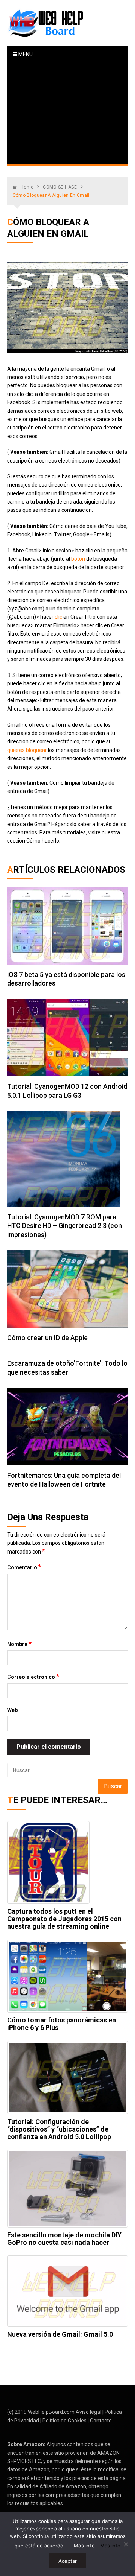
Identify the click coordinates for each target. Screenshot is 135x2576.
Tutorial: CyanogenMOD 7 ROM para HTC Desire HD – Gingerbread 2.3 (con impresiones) (64, 1226)
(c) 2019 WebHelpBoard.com (41, 2412)
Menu (25, 54)
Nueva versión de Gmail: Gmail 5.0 (60, 2334)
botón (78, 559)
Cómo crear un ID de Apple (47, 1338)
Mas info (84, 2546)
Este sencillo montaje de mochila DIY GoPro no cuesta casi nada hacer (64, 2239)
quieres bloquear (27, 750)
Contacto (101, 2421)
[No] (126, 2544)
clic (58, 617)
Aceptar (68, 2561)
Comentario (24, 1567)
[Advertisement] (68, 114)
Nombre (19, 1644)
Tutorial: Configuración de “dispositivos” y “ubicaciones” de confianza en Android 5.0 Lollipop (59, 2129)
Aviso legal (88, 2412)
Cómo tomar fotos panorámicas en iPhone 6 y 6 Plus (61, 2024)
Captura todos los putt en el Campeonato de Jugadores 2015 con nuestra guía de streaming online (64, 1919)
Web (12, 1710)
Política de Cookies (64, 2421)
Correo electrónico (33, 1677)
